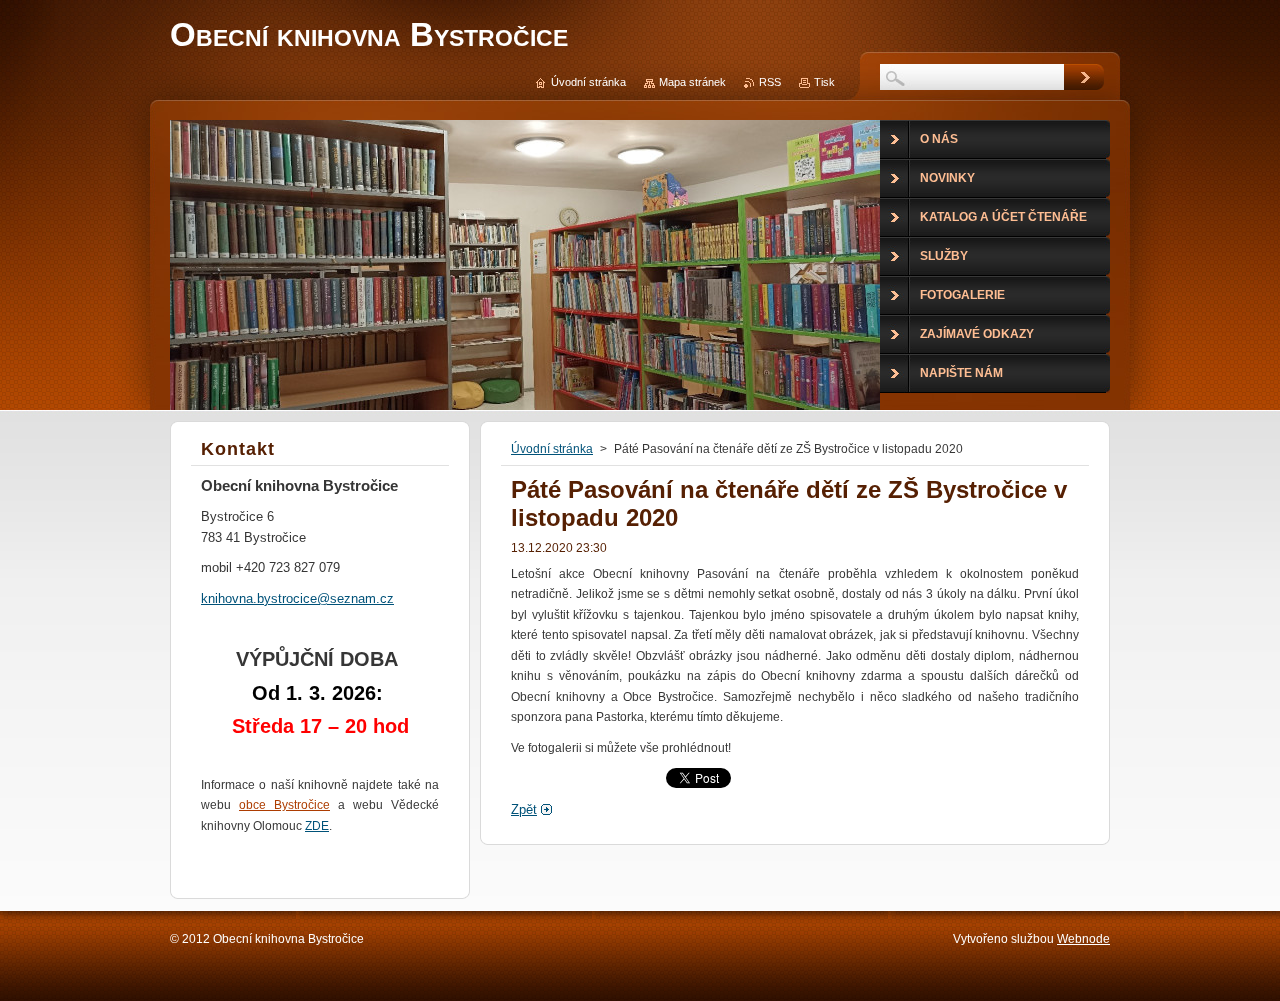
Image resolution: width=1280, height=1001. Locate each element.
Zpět (524, 809)
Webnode (1083, 939)
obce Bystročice (284, 805)
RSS (770, 82)
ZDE (317, 826)
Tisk (824, 82)
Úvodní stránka (552, 449)
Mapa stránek (692, 82)
